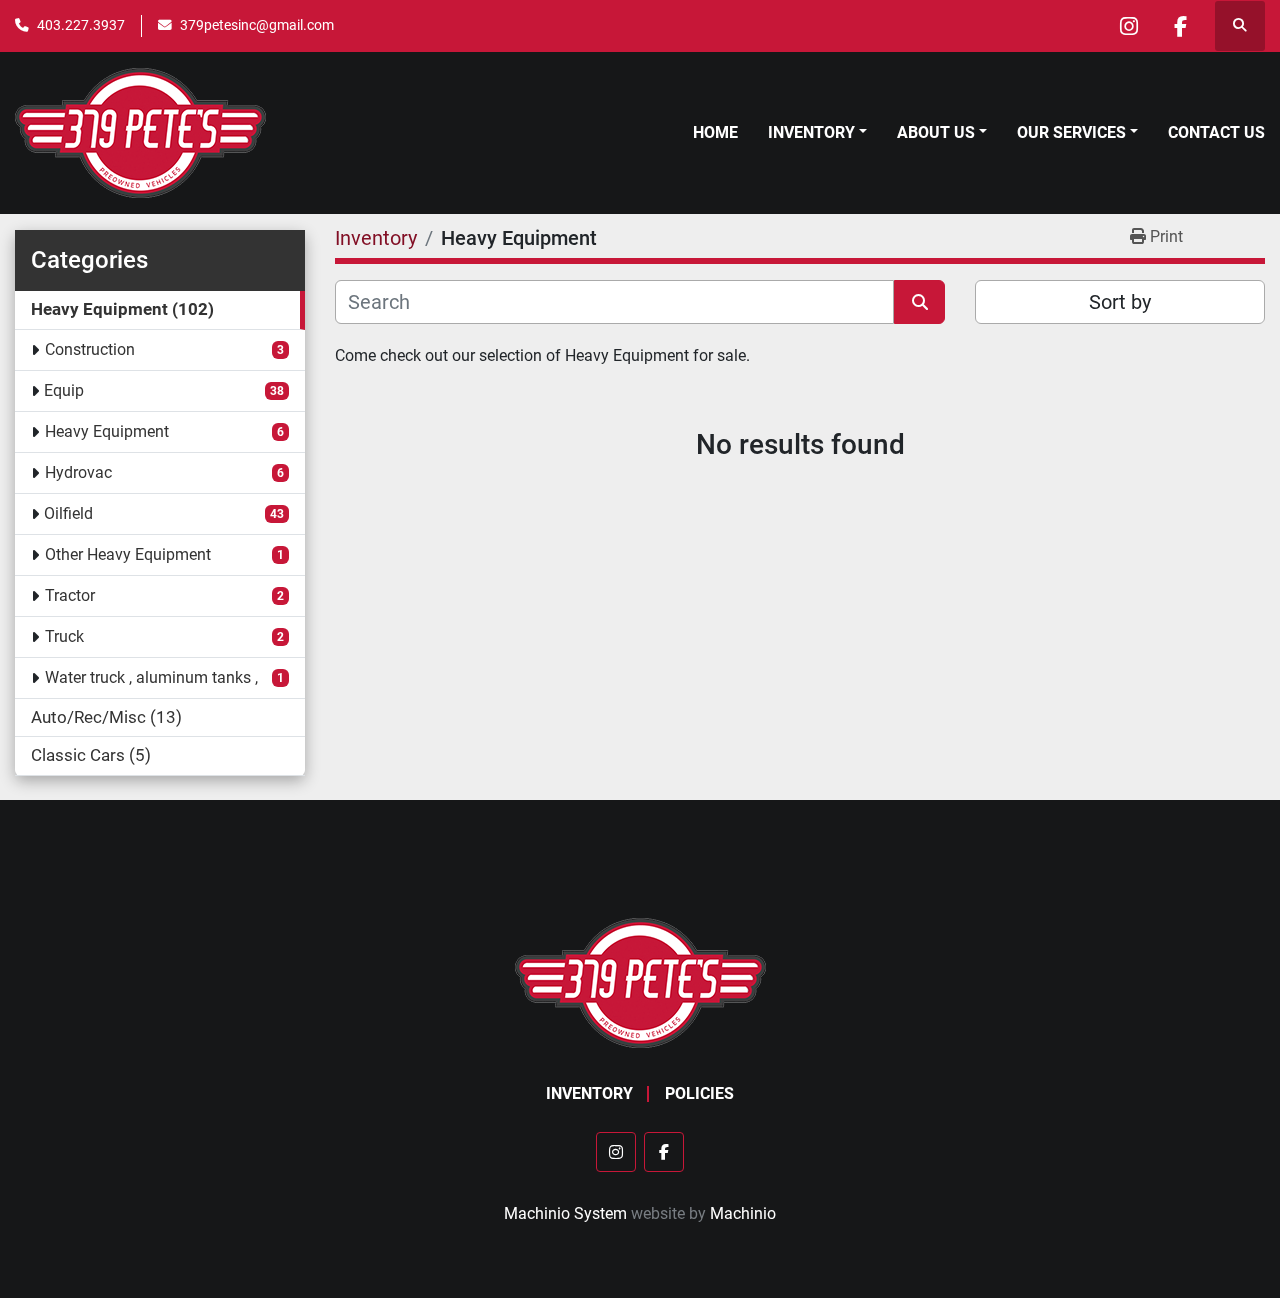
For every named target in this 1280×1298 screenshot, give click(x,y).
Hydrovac (78, 472)
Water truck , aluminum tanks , (151, 677)
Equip (64, 390)
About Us (936, 132)
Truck (64, 636)
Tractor (70, 595)
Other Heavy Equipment (128, 554)
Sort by (1120, 302)
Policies (699, 1093)
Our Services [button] (1071, 132)
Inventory (811, 132)
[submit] (919, 302)
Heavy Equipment (107, 431)
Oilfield (68, 513)
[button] (817, 133)
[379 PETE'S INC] (640, 982)
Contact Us (1216, 132)
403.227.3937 (81, 25)
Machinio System (565, 1213)
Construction (90, 349)
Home (715, 132)
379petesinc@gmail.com (257, 25)
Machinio (743, 1213)
